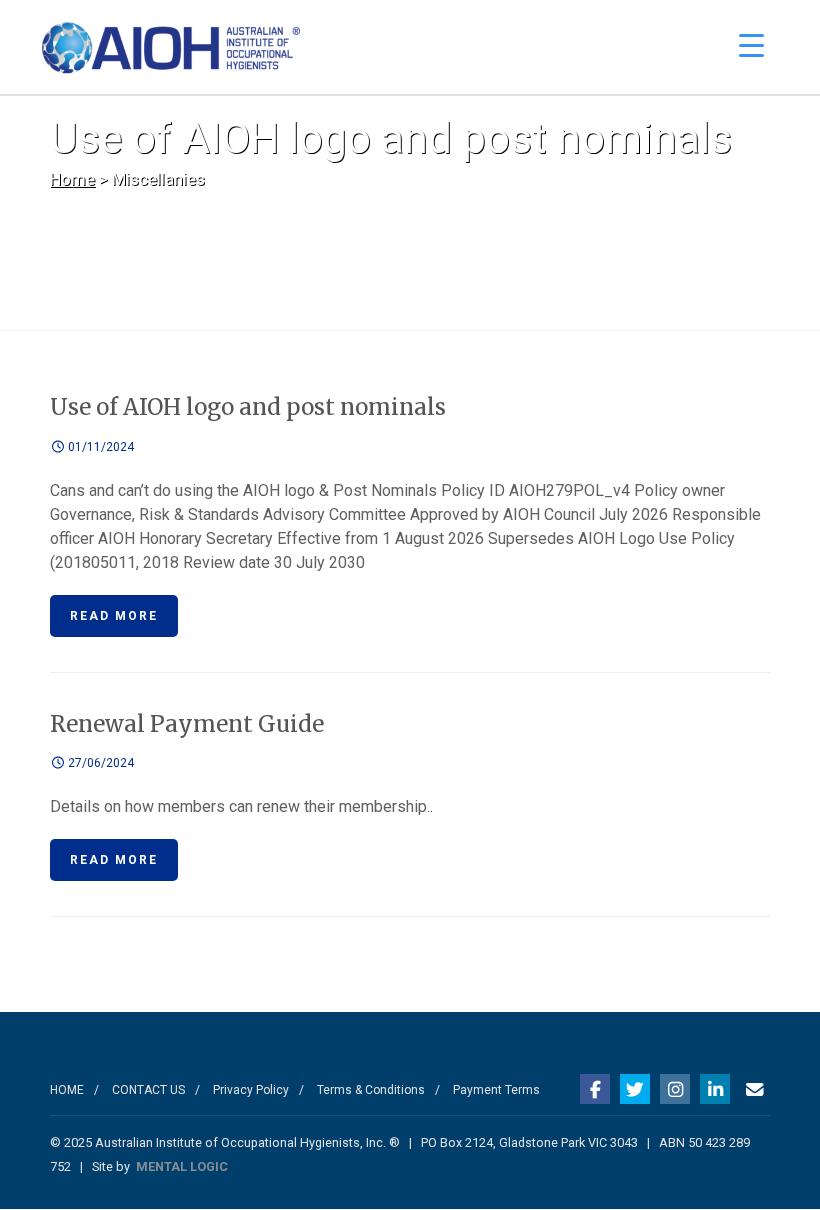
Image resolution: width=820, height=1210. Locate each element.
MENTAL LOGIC (182, 1166)
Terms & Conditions (371, 1090)
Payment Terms (496, 1090)
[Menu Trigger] (751, 45)
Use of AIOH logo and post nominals (248, 407)
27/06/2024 (99, 763)
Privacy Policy (251, 1090)
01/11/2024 (99, 447)
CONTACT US (148, 1090)
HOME (67, 1090)
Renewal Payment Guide (187, 724)
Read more (114, 616)
